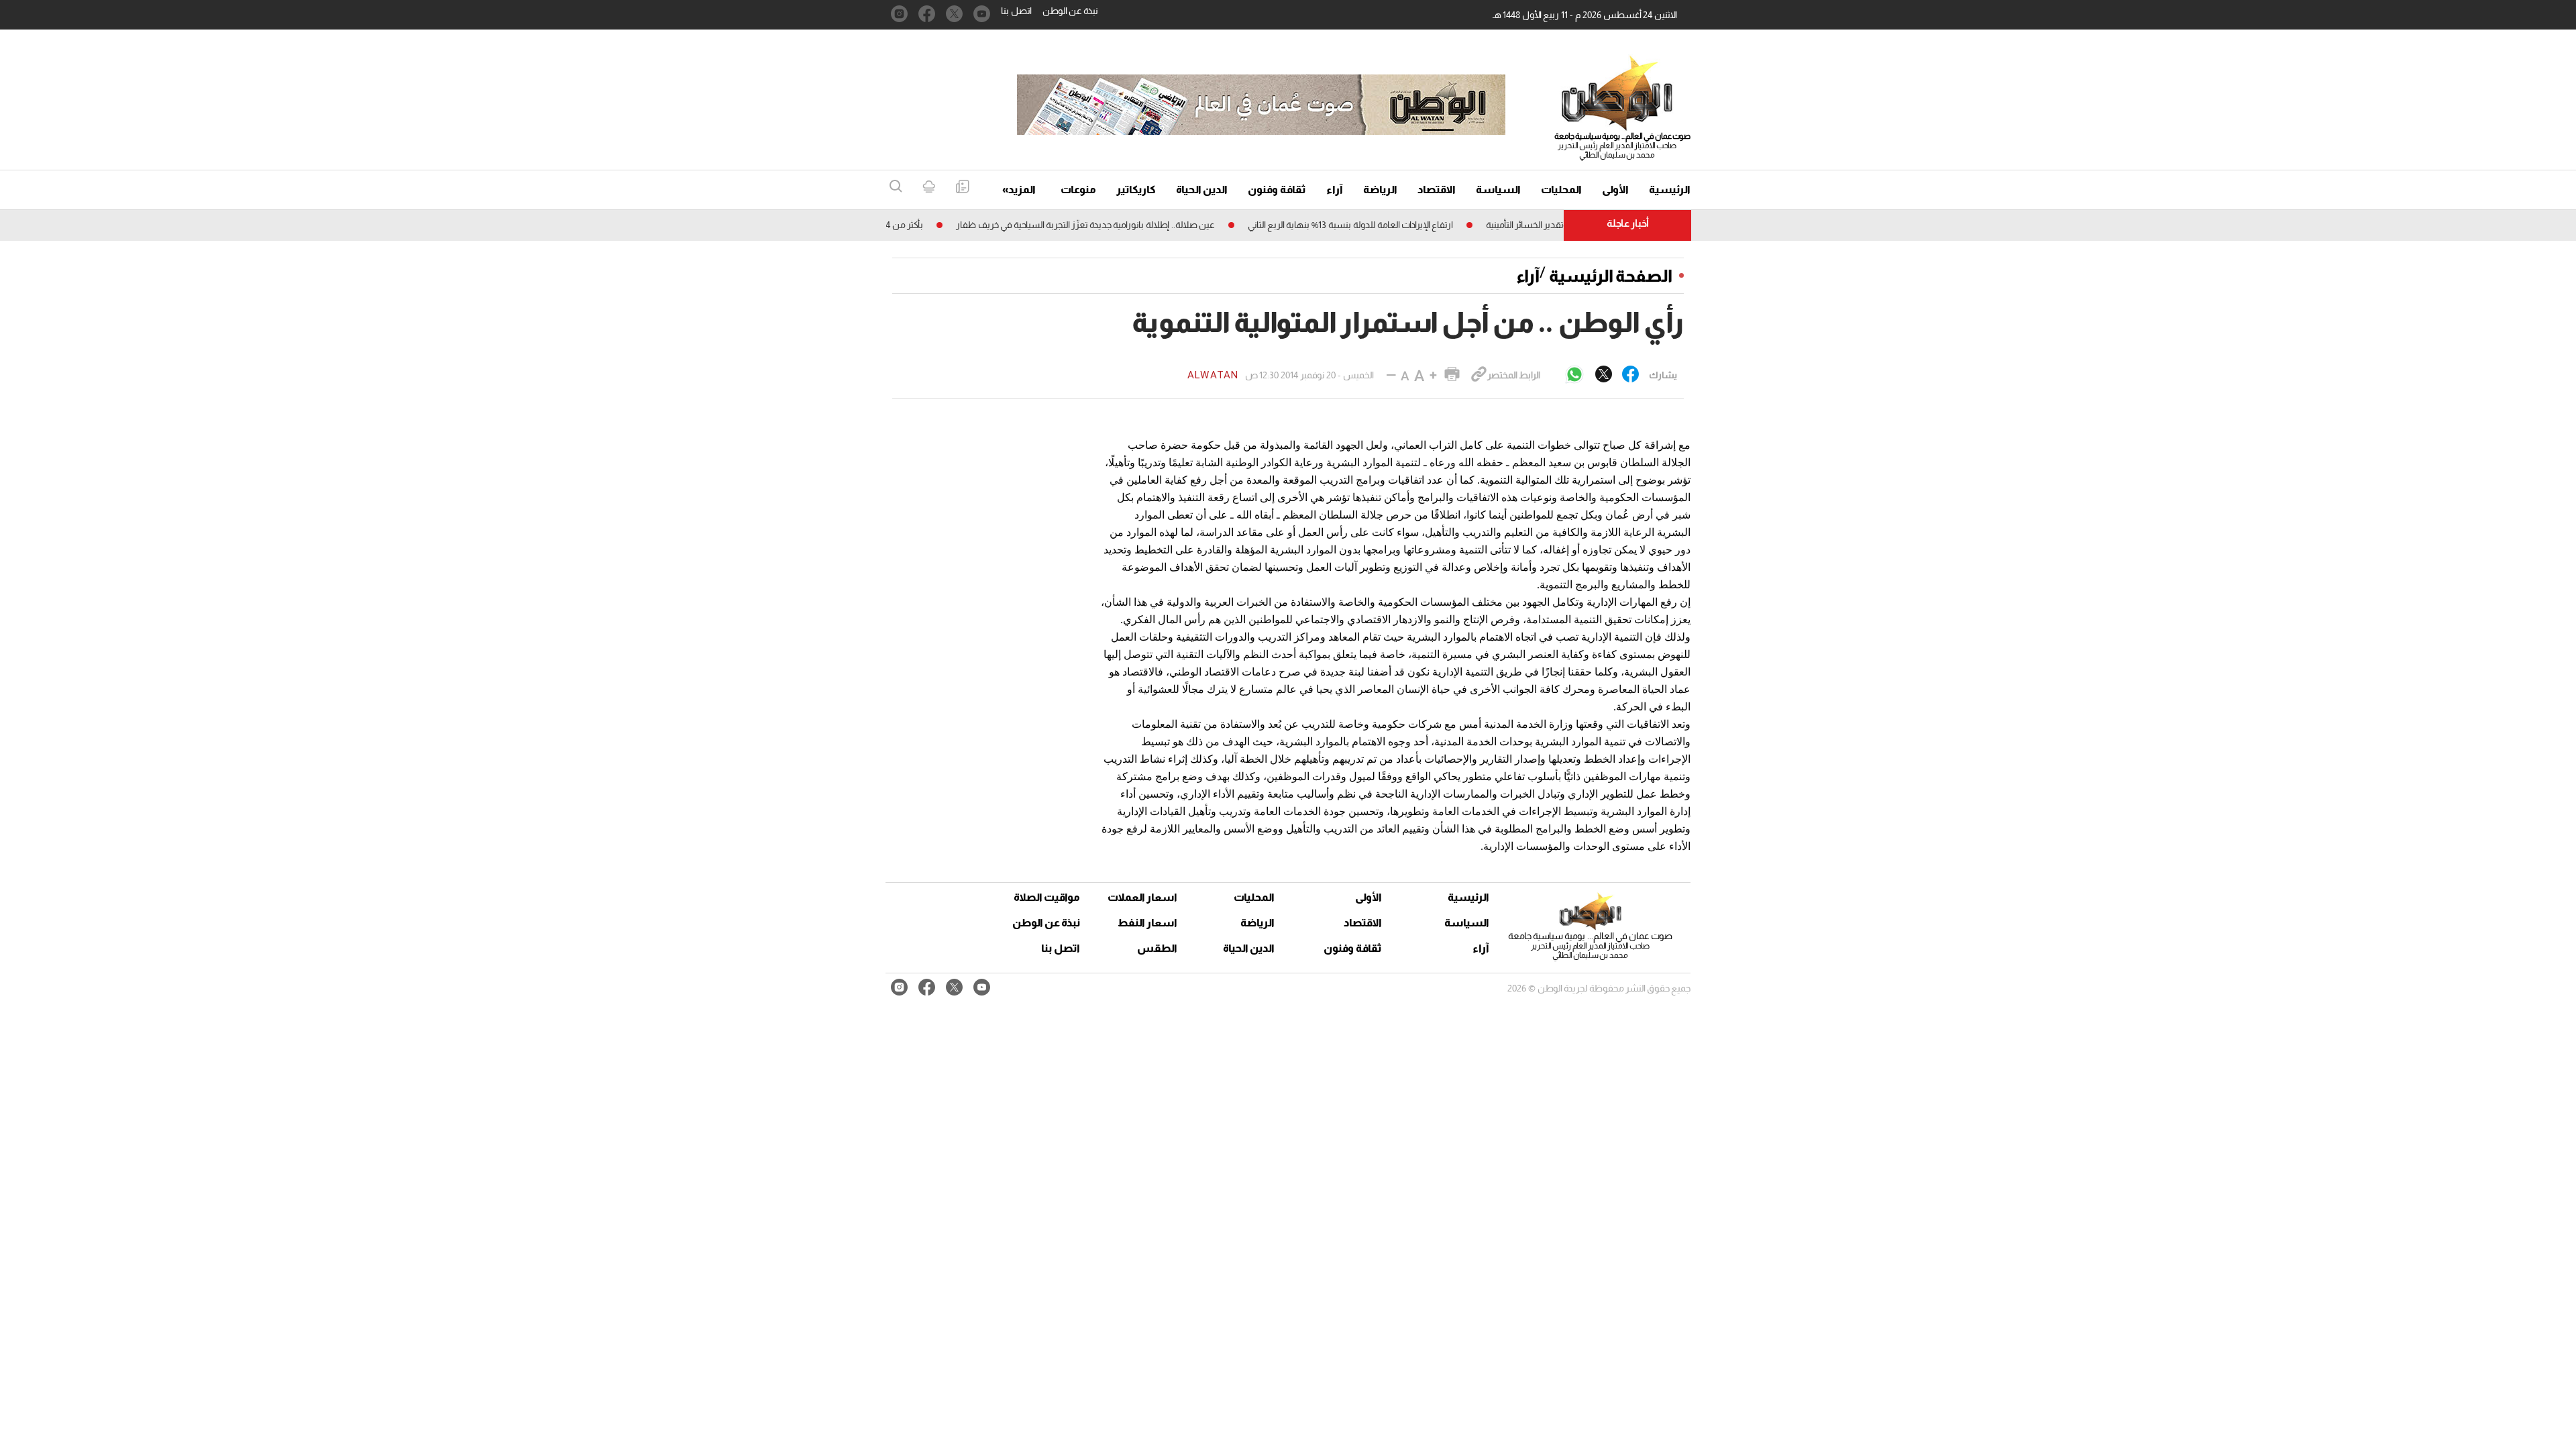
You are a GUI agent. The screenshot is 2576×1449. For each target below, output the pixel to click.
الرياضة (1380, 190)
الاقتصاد (1437, 190)
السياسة (1498, 190)
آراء (1335, 190)
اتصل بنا (1016, 11)
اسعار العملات (1144, 897)
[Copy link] (1479, 375)
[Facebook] (1630, 375)
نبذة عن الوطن (1070, 11)
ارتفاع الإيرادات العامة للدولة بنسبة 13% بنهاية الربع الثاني (1389, 225)
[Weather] (929, 187)
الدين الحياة (1202, 190)
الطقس (1157, 948)
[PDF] (962, 187)
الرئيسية (1670, 190)
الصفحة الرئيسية (1611, 276)
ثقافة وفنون (1277, 190)
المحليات (1561, 190)
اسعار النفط (1147, 923)
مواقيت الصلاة (1047, 897)
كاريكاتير (1136, 190)
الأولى (1615, 190)
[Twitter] (1604, 375)
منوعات (1078, 190)
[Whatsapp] (1574, 375)
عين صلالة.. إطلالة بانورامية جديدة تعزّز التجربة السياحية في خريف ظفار (1124, 225)
